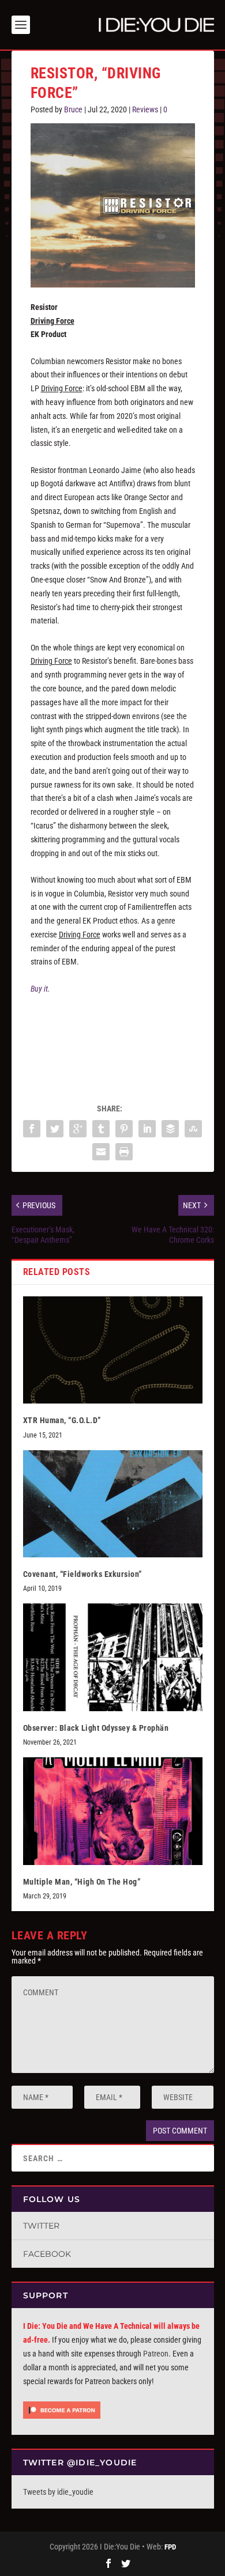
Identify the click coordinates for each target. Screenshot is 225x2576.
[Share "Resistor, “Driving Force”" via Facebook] (32, 1129)
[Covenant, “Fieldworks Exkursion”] (113, 1504)
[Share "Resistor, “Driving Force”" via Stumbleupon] (193, 1129)
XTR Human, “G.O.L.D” (62, 1420)
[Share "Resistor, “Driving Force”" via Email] (101, 1152)
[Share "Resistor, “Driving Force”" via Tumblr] (101, 1129)
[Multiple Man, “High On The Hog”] (113, 1811)
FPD (170, 2547)
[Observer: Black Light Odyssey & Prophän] (113, 1657)
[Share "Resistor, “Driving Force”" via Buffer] (170, 1129)
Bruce (73, 109)
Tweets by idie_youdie (58, 2492)
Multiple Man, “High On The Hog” (82, 1882)
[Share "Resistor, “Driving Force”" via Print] (124, 1152)
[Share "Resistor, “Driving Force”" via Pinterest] (124, 1129)
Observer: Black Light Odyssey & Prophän (96, 1728)
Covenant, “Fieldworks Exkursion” (82, 1574)
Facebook (47, 2254)
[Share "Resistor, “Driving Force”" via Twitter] (55, 1129)
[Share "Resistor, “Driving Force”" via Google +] (78, 1129)
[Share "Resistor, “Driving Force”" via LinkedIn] (147, 1129)
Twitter (41, 2226)
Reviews (145, 109)
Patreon (156, 2354)
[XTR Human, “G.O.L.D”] (113, 1350)
